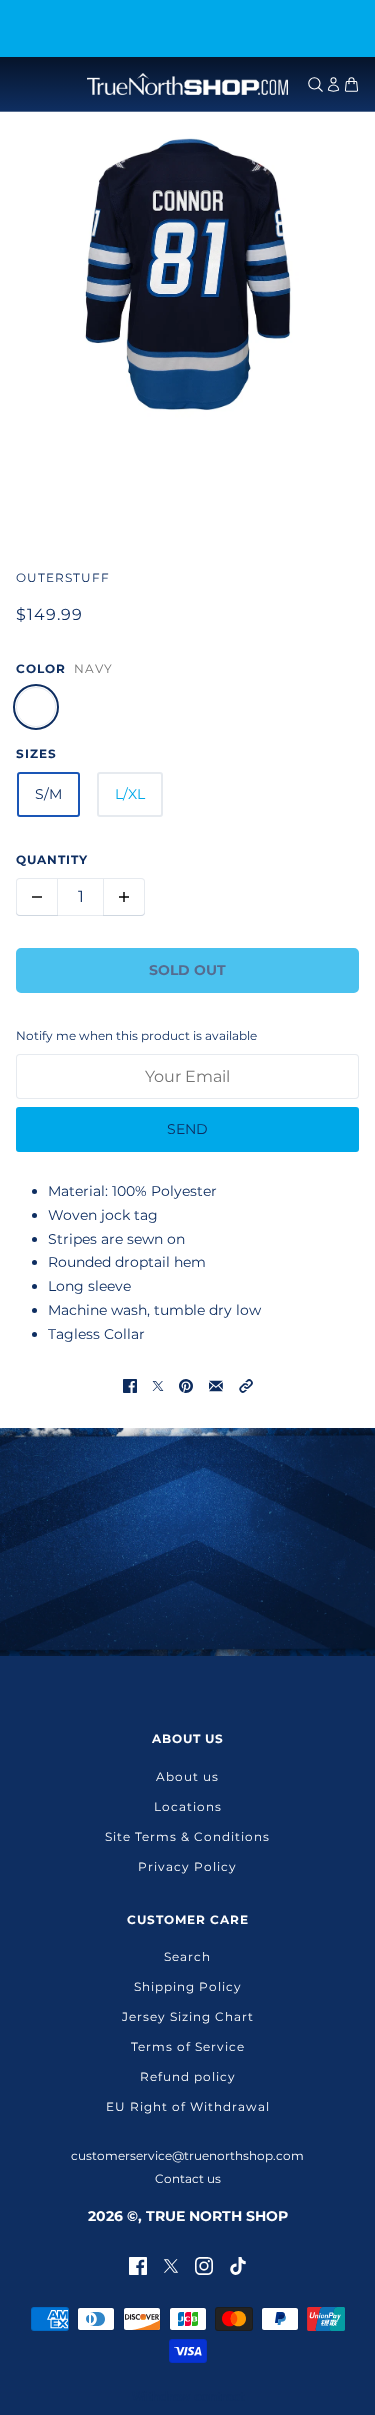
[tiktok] (238, 2264)
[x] (171, 2264)
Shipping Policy (188, 1986)
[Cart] (351, 84)
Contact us (188, 2178)
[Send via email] (216, 1385)
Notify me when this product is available (136, 1035)
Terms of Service (188, 2046)
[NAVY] (36, 707)
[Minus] (37, 897)
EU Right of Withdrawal (188, 2106)
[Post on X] (158, 1385)
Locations (188, 1806)
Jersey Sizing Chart (188, 2016)
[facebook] (138, 2264)
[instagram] (204, 2264)
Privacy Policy (187, 1866)
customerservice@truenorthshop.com (187, 2155)
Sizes (36, 753)
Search (187, 1956)
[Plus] (124, 897)
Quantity (52, 859)
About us (187, 1776)
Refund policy (188, 2076)
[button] (246, 1385)
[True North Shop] (187, 84)
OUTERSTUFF (63, 577)
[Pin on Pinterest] (186, 1385)
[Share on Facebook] (130, 1385)
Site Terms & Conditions (187, 1836)
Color (41, 668)
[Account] (333, 84)
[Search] (315, 84)
